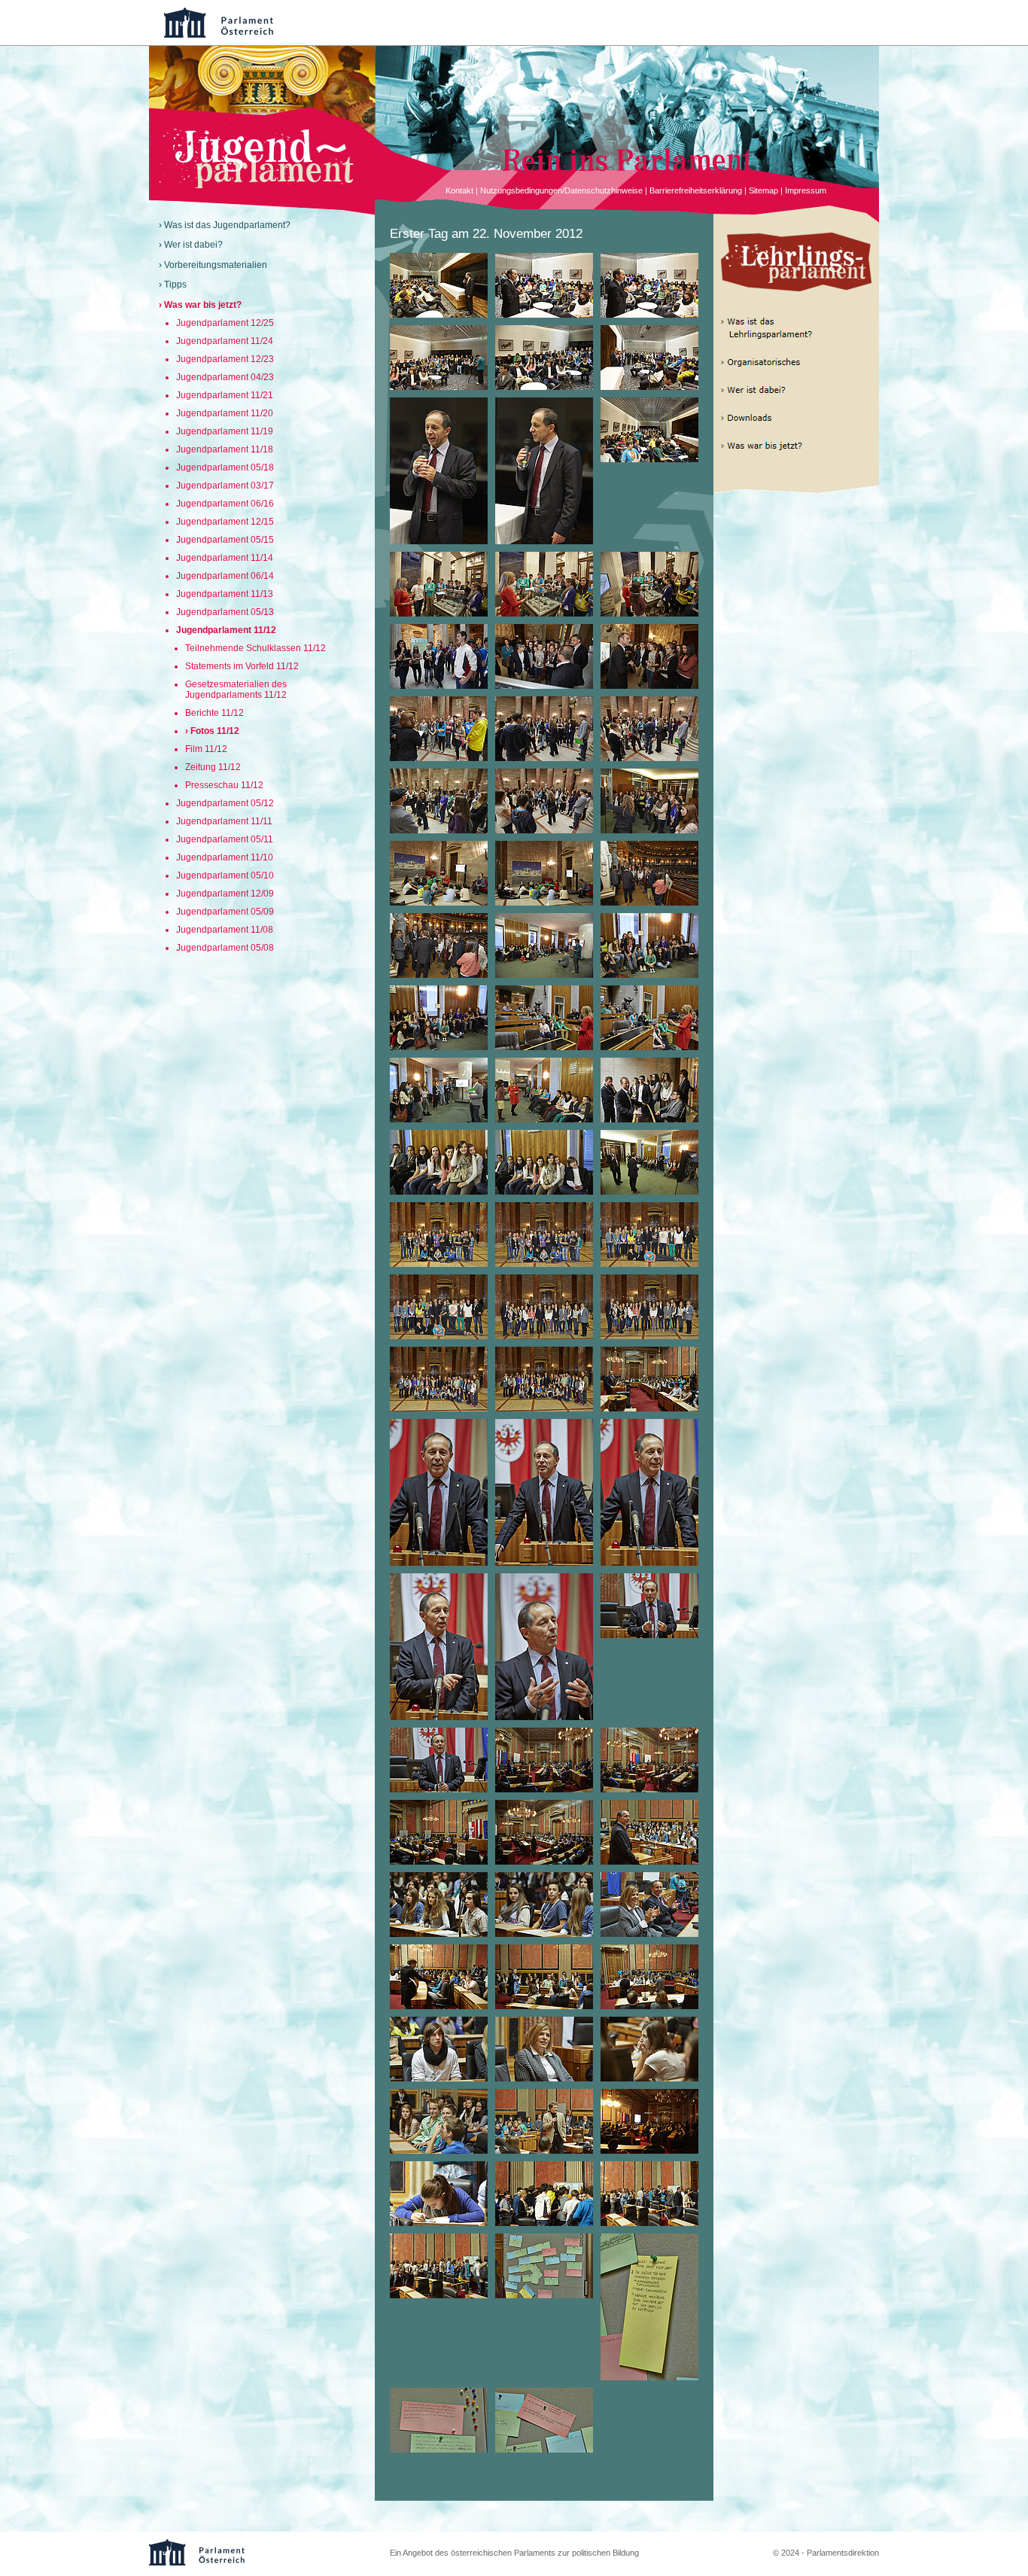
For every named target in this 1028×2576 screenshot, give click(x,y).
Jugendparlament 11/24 (225, 341)
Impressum (806, 190)
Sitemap (763, 190)
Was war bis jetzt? (203, 305)
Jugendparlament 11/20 (225, 413)
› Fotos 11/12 (212, 731)
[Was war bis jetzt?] (789, 446)
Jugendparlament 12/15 (225, 522)
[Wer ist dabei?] (789, 390)
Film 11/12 (206, 749)
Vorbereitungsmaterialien (216, 265)
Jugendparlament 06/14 (225, 576)
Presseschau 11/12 (224, 785)
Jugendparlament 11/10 (225, 857)
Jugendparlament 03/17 (225, 486)
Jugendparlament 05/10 (225, 875)
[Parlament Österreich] (529, 23)
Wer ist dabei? (193, 245)
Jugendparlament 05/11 (225, 839)
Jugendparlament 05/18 (225, 467)
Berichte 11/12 (214, 713)
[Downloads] (789, 418)
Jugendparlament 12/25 (225, 323)
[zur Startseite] (262, 185)
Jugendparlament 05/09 (225, 912)
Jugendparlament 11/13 (225, 594)
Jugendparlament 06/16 (225, 504)
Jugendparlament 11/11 (224, 821)
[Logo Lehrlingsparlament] (796, 262)
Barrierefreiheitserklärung (696, 190)
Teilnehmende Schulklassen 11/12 (255, 648)
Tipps (175, 285)
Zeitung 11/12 (213, 767)
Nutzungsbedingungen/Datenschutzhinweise (561, 190)
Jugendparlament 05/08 (225, 948)
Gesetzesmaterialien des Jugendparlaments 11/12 (236, 690)
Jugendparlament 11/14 (225, 558)
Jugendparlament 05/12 (225, 803)
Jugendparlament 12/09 (225, 894)
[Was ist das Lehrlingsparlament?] (789, 328)
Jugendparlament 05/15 (225, 540)
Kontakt (459, 190)
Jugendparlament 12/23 (225, 359)
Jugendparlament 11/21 (225, 395)
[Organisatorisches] (789, 362)
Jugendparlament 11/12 (226, 630)
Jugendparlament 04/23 (225, 377)
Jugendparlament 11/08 (225, 930)
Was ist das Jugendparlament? (227, 225)
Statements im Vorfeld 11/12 (242, 666)
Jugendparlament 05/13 (225, 612)
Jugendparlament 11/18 (225, 449)
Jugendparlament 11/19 (225, 431)
